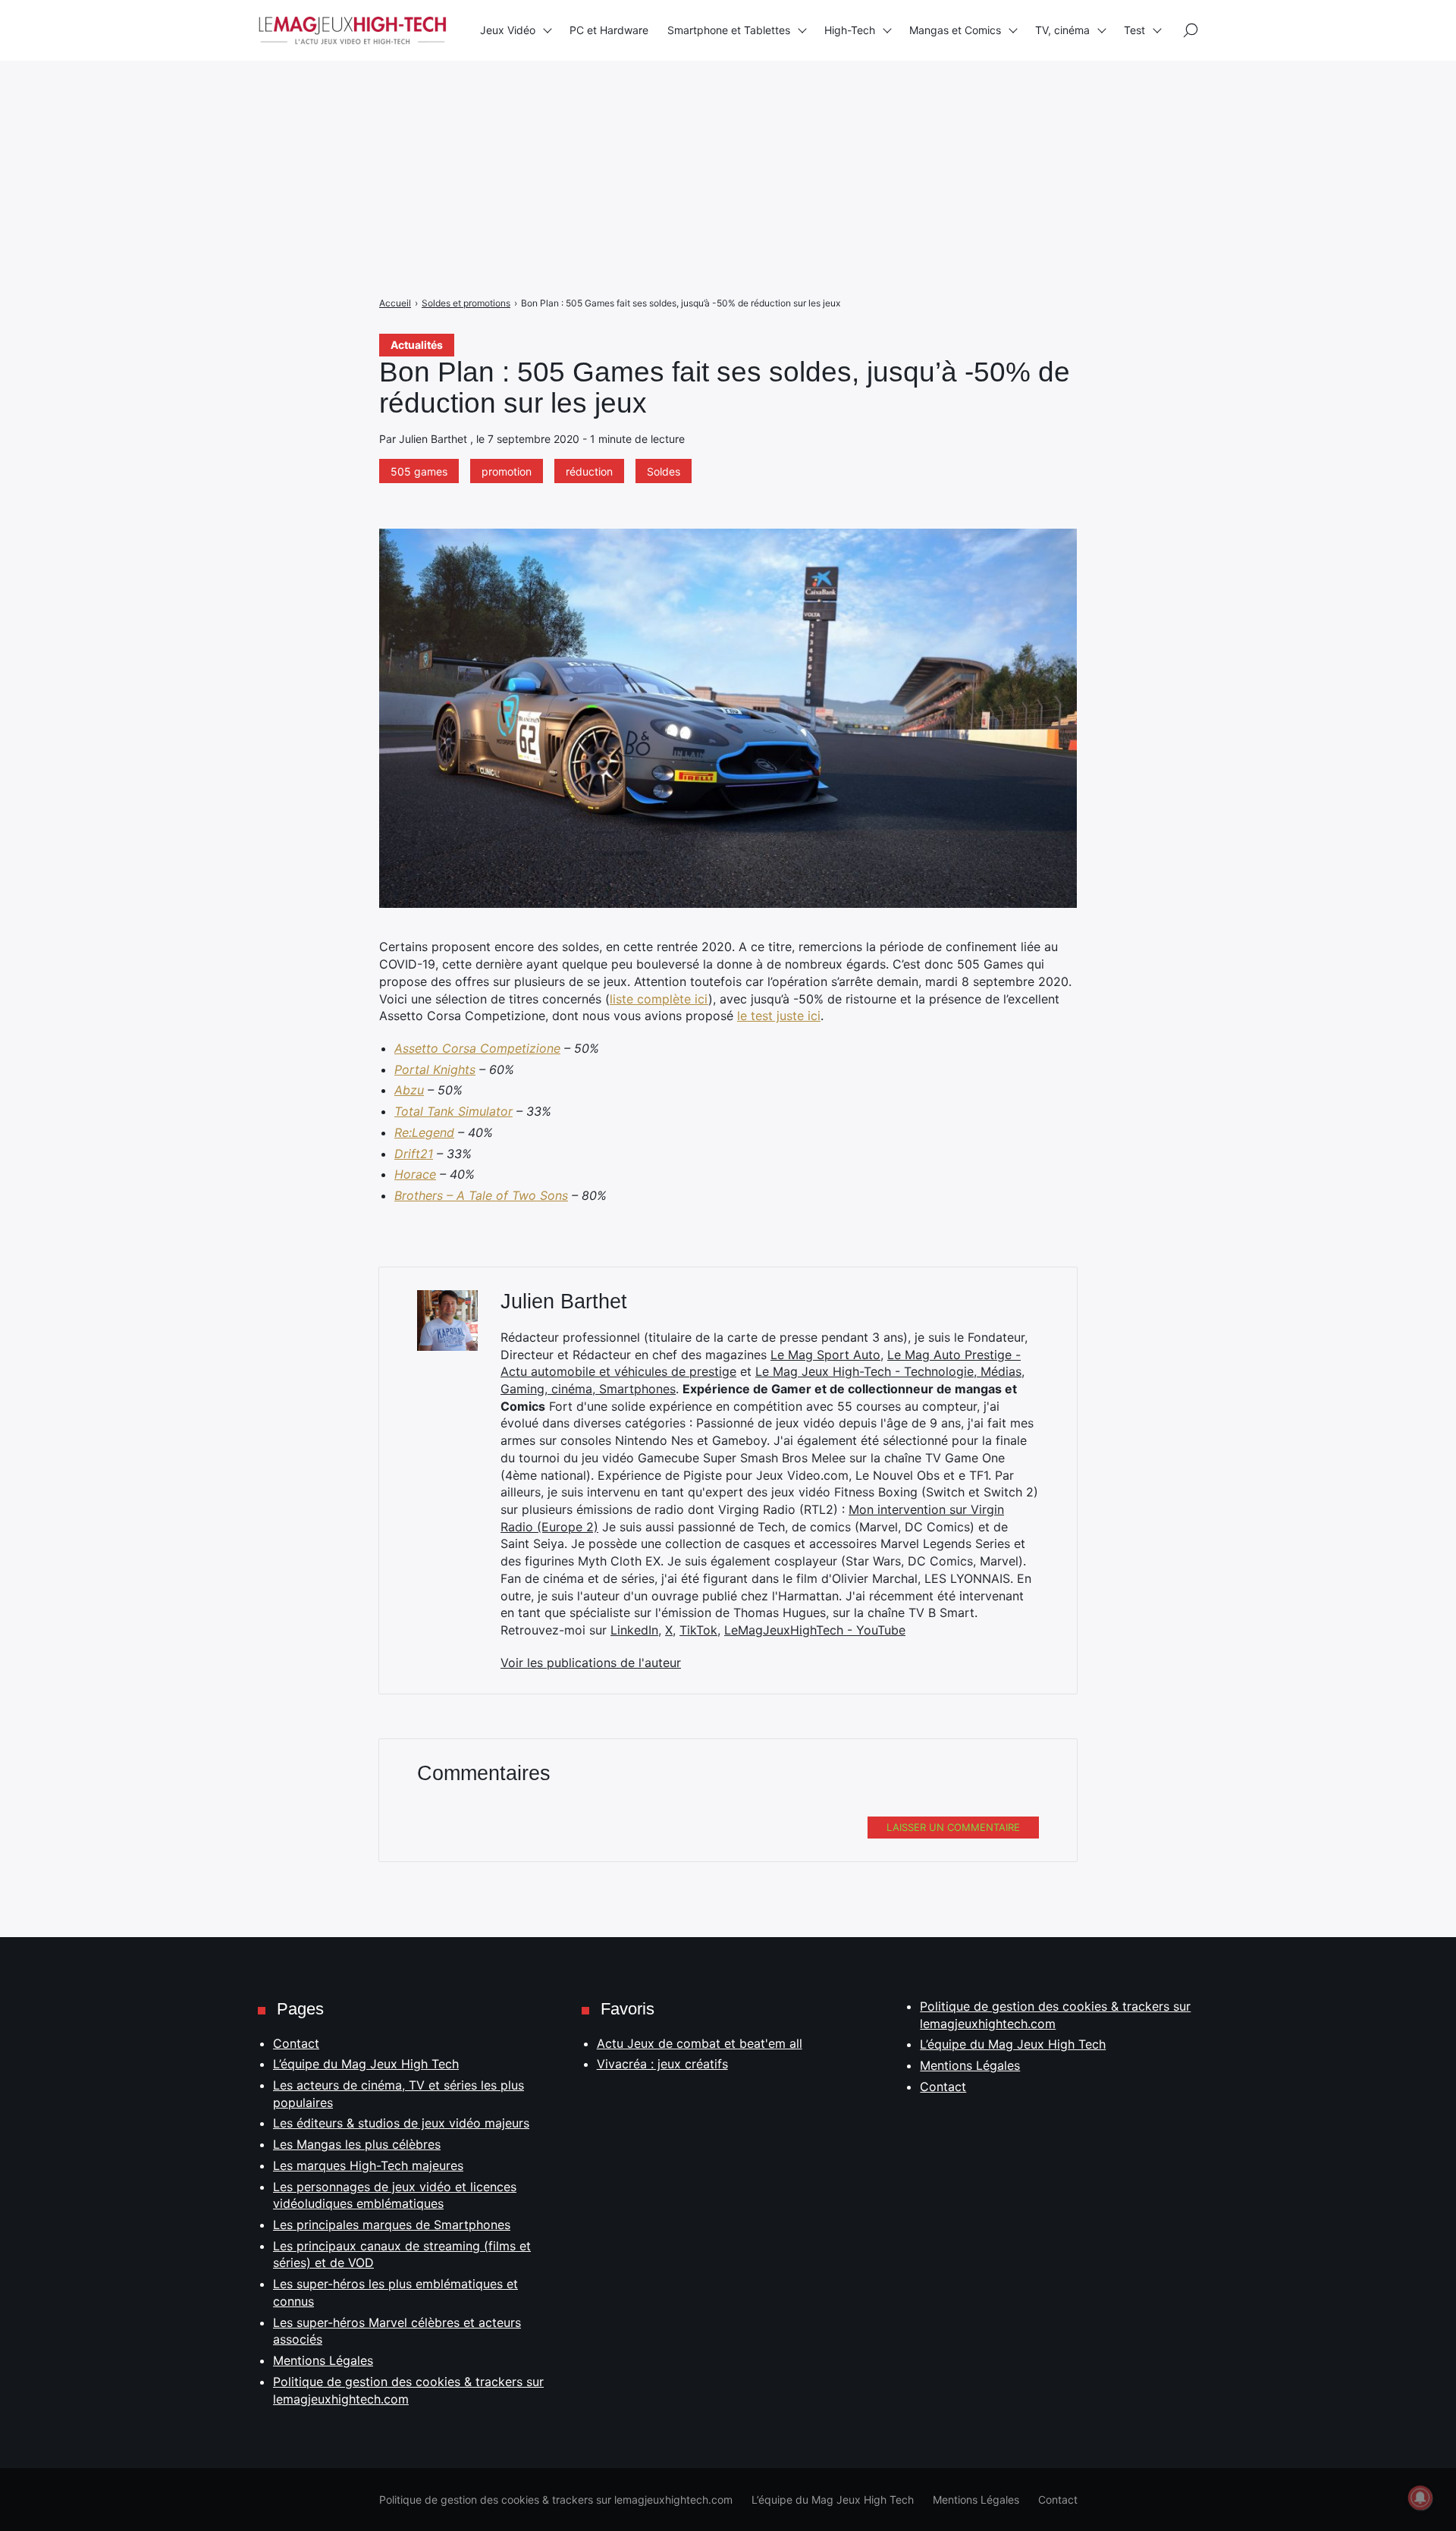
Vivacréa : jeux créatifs (662, 2064)
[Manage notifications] (1420, 2498)
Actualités (417, 345)
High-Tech (850, 30)
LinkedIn (634, 1630)
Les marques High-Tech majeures (368, 2165)
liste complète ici (659, 999)
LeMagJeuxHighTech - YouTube (815, 1630)
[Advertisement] (455, 106)
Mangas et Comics (955, 30)
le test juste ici (779, 1016)
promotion (507, 471)
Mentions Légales (323, 2360)
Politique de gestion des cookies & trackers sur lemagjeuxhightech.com (556, 2500)
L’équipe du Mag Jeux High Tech (366, 2064)
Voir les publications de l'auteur (591, 1663)
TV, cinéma (1062, 30)
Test (1134, 30)
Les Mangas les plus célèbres (357, 2144)
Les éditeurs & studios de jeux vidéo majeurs (401, 2123)
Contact (296, 2043)
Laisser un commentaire (953, 1827)
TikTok (698, 1630)
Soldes (664, 471)
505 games (419, 471)
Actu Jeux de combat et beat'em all (700, 2043)
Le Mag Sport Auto (825, 1355)
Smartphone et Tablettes (729, 30)
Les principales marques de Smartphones (392, 2225)
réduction (589, 471)
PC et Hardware (609, 30)
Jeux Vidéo (508, 30)
